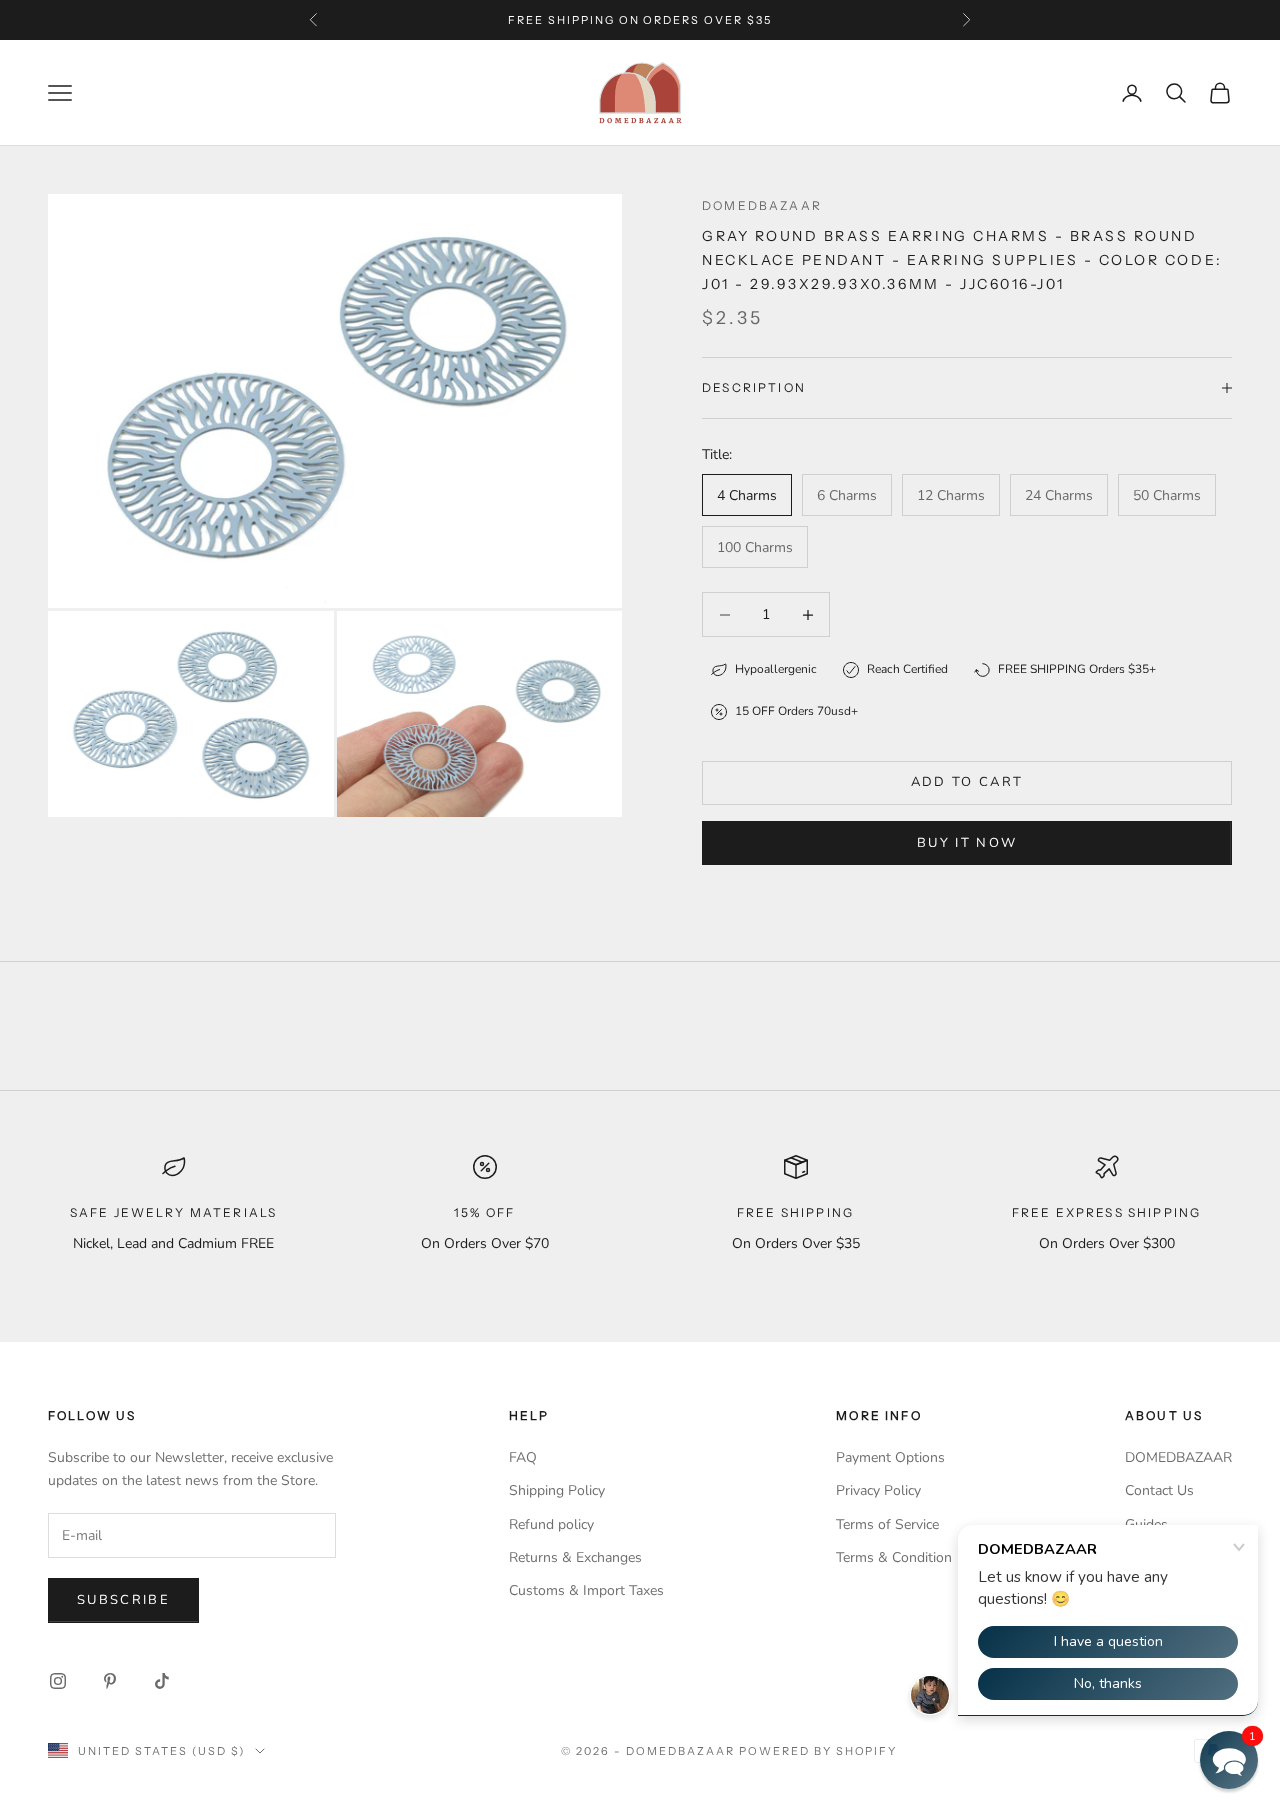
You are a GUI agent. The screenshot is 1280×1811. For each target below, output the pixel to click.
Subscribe (123, 1600)
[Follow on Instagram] (58, 1681)
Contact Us (1159, 1490)
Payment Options (890, 1457)
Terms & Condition (894, 1557)
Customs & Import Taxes (586, 1590)
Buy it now (967, 843)
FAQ (523, 1457)
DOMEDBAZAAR (1178, 1457)
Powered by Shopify (818, 1751)
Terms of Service (887, 1524)
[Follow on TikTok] (162, 1681)
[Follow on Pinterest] (110, 1681)
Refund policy (551, 1524)
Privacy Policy (878, 1490)
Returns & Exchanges (575, 1557)
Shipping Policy (557, 1490)
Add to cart (967, 782)
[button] (1229, 1760)
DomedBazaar (762, 205)
